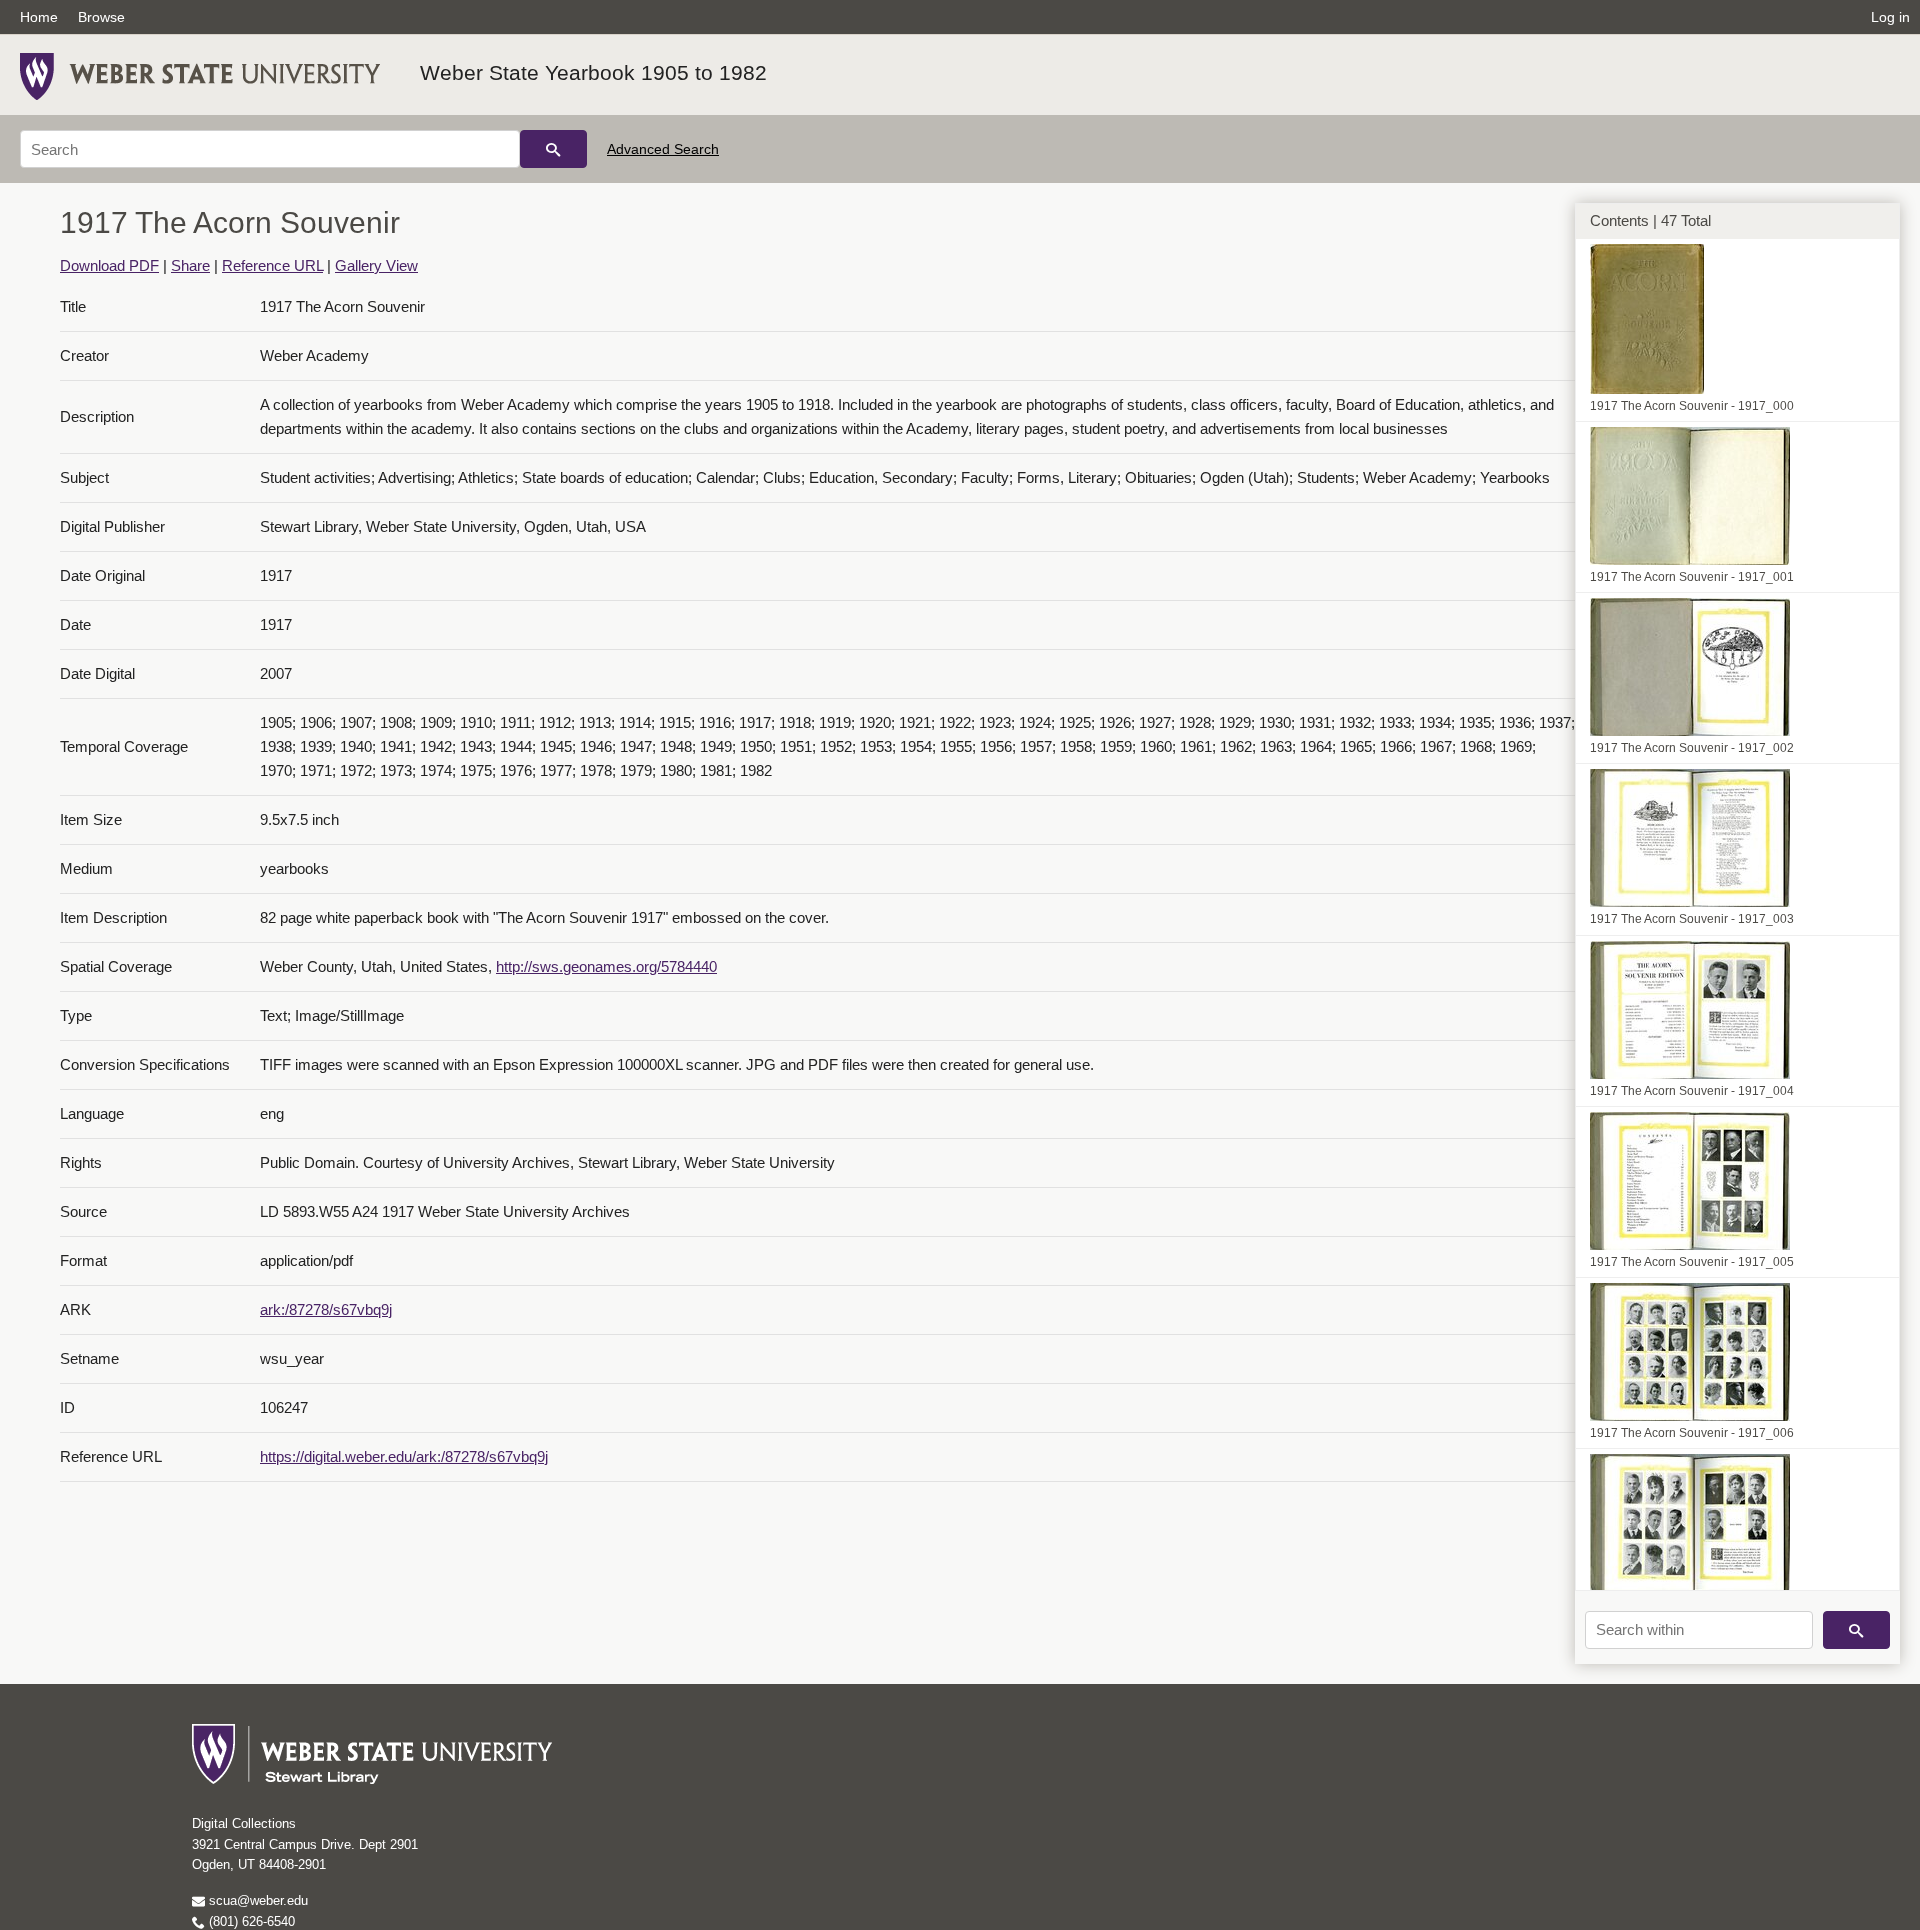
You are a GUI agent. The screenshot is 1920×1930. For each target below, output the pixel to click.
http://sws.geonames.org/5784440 (606, 966)
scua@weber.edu (256, 1900)
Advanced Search (663, 149)
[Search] (553, 149)
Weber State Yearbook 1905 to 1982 (593, 72)
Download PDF (109, 265)
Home (39, 17)
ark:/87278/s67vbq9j (326, 1309)
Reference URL (272, 265)
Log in (1890, 17)
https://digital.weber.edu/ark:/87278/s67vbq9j (404, 1456)
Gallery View (376, 265)
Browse (101, 17)
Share (190, 265)
